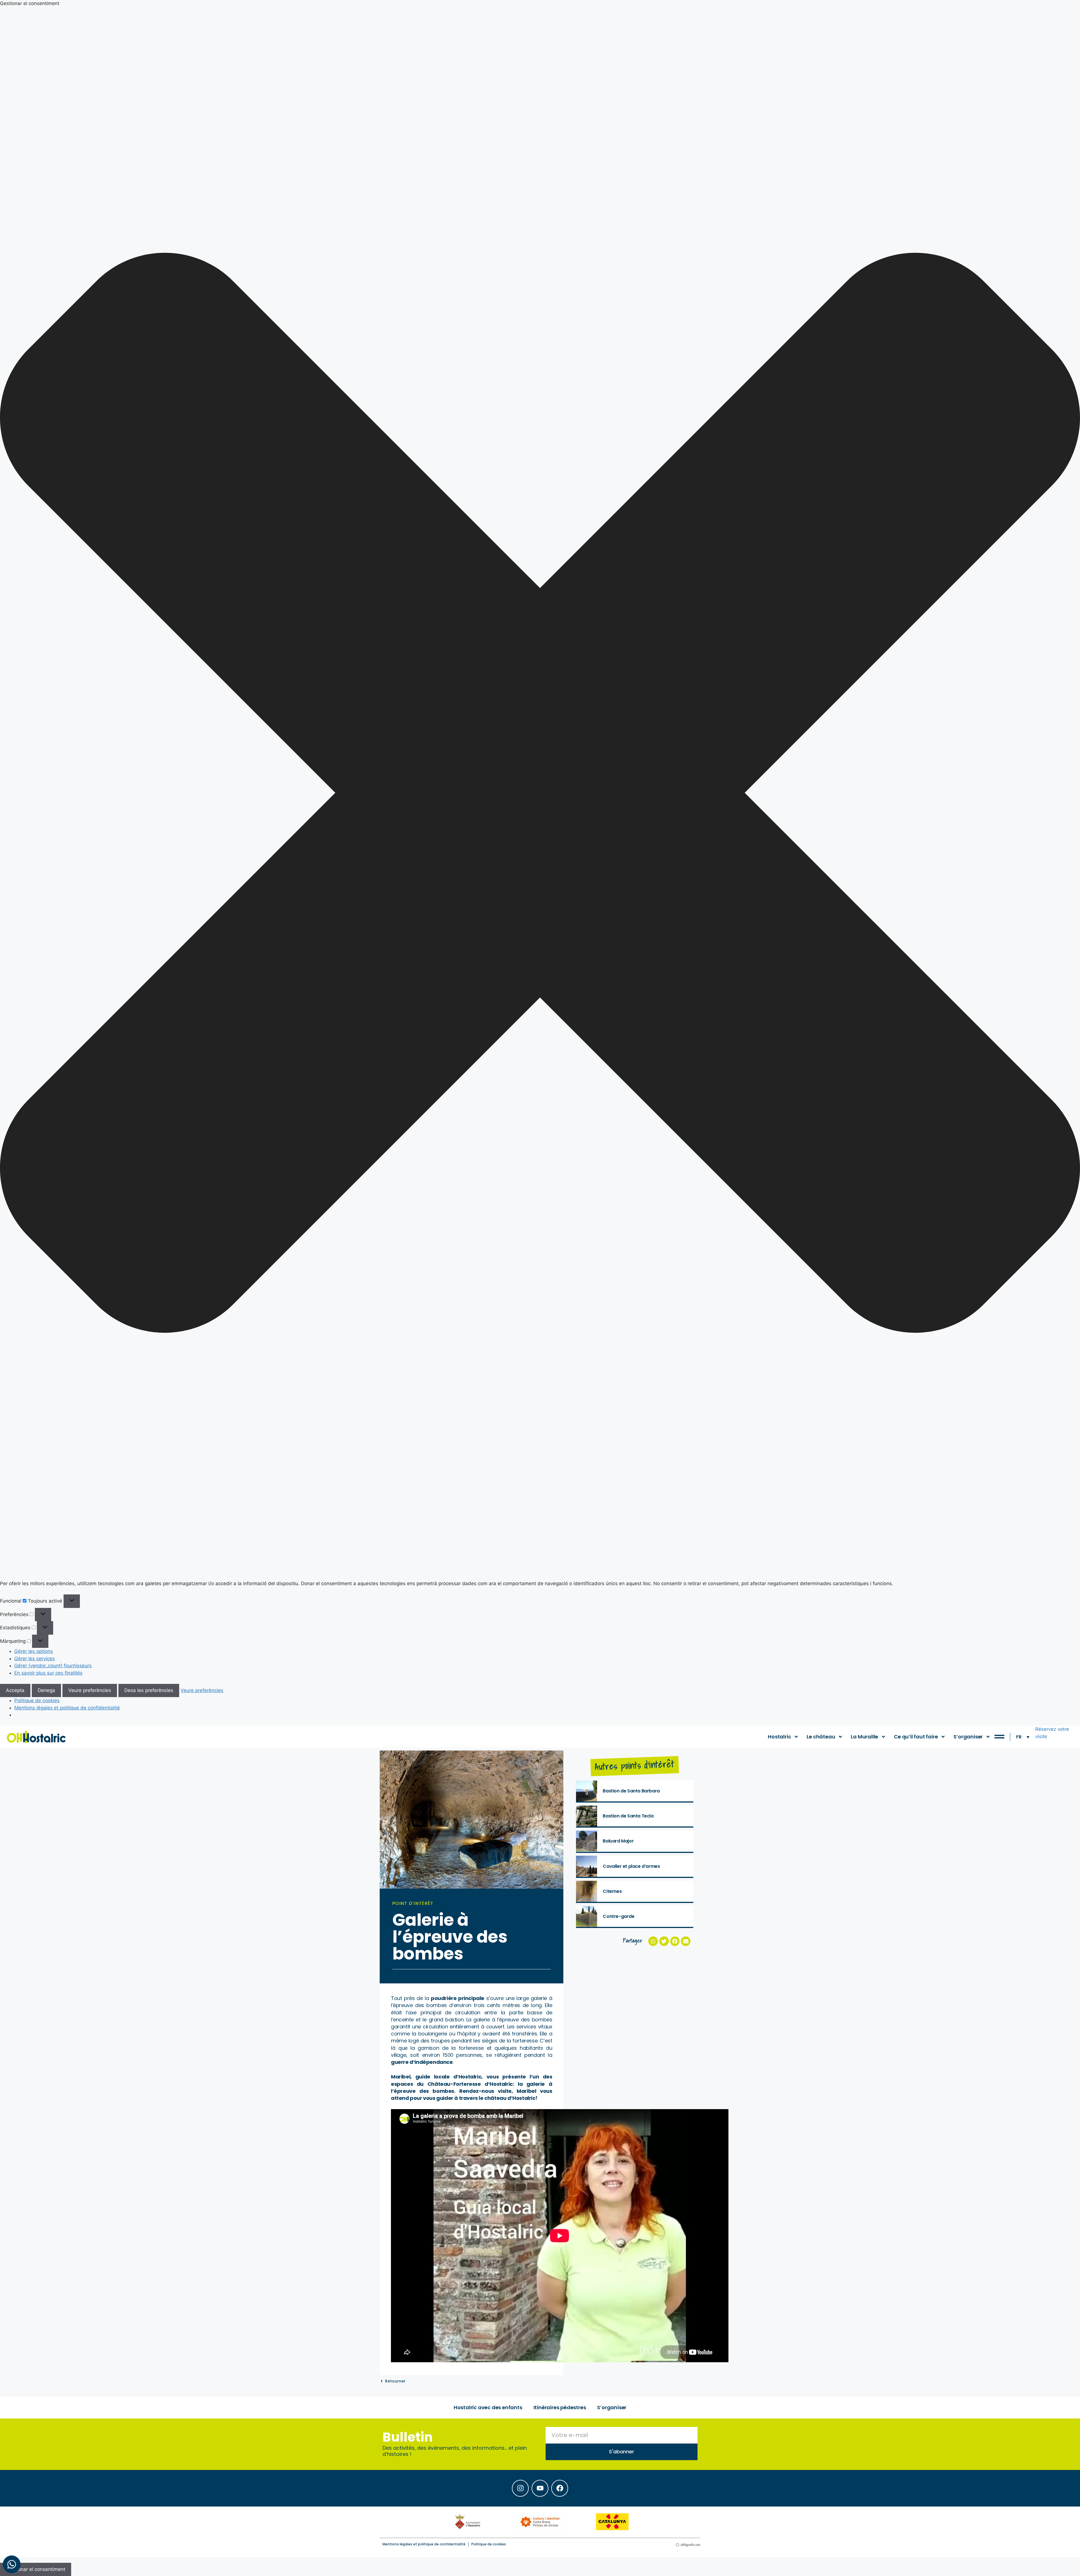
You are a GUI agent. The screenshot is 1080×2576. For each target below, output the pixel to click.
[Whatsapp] (12, 2564)
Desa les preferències (149, 1690)
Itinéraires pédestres (560, 2407)
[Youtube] (540, 2488)
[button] (540, 794)
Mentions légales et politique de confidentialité (67, 1708)
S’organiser (968, 1737)
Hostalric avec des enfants (488, 2407)
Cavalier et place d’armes (631, 1866)
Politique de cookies (37, 1700)
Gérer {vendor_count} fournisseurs (53, 1666)
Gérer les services (35, 1659)
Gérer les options (34, 1651)
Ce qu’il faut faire (916, 1737)
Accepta (15, 1690)
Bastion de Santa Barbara (631, 1791)
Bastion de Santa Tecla (628, 1816)
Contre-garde (618, 1916)
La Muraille (864, 1737)
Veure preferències (90, 1690)
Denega (46, 1690)
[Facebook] (560, 2488)
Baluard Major (618, 1841)
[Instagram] (520, 2488)
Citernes (612, 1891)
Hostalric (779, 1737)
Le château (821, 1737)
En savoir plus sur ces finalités (48, 1673)
